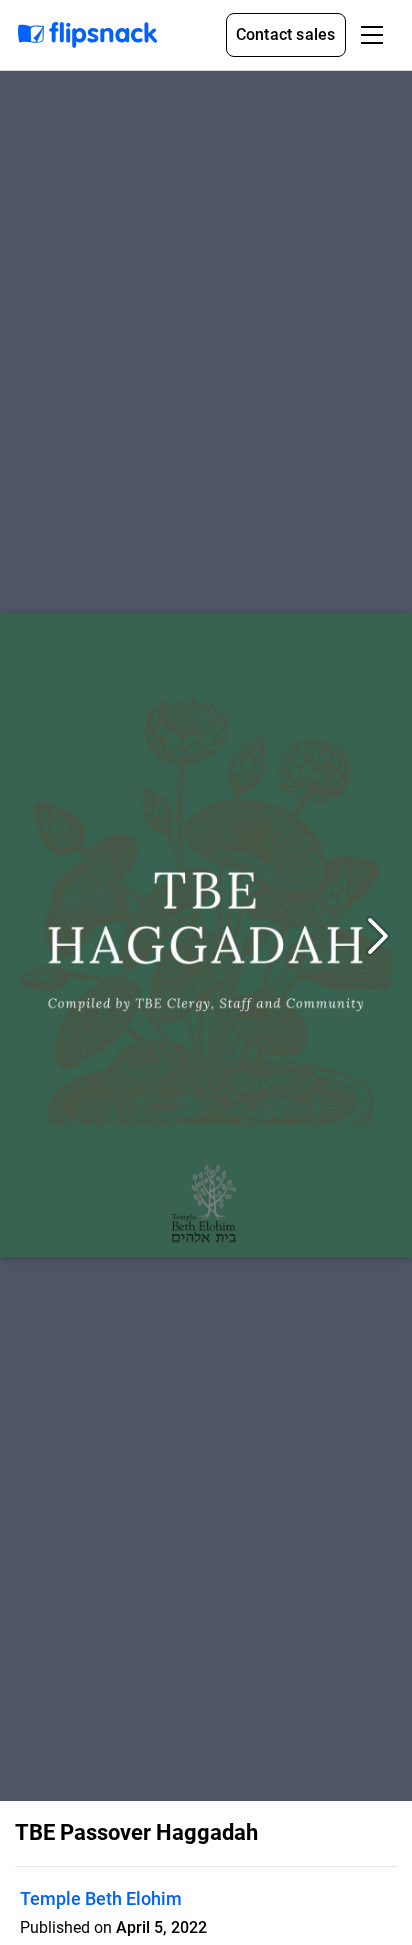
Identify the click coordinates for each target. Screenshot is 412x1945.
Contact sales (286, 34)
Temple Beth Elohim (101, 1898)
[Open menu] (372, 35)
